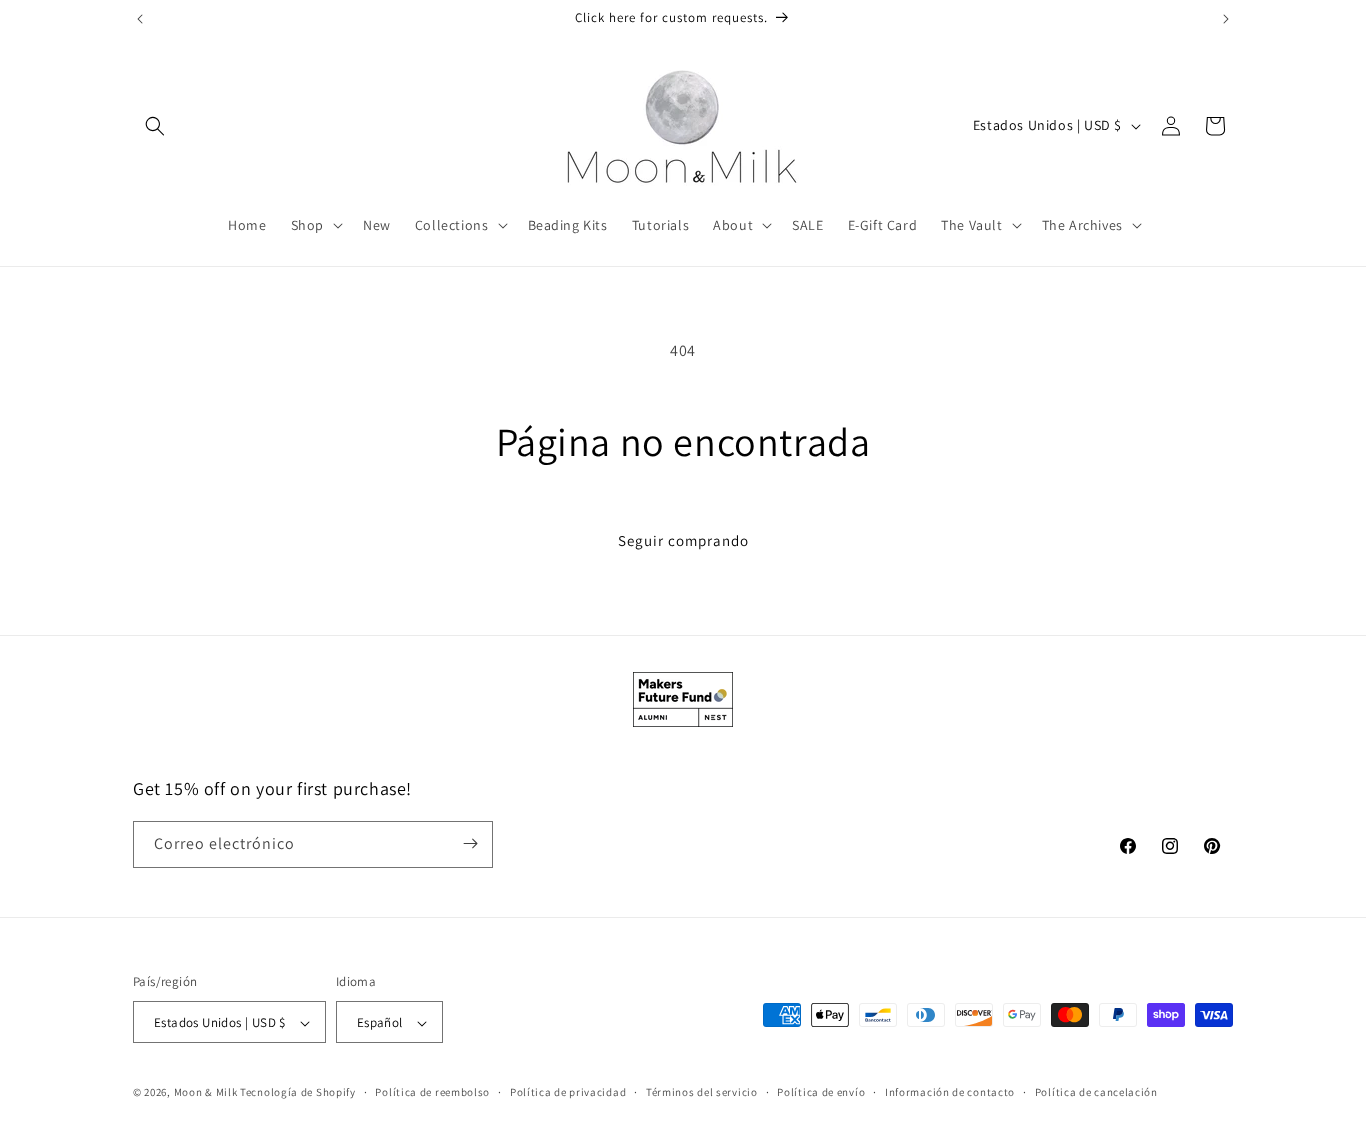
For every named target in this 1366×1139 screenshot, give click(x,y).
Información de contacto (950, 1092)
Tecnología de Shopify (298, 1093)
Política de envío (821, 1092)
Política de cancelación (1096, 1092)
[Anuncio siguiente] (1226, 19)
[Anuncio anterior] (140, 19)
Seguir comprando (683, 540)
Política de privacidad (568, 1092)
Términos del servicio (702, 1092)
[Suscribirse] (470, 843)
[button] (155, 126)
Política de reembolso (432, 1092)
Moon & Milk (206, 1093)
